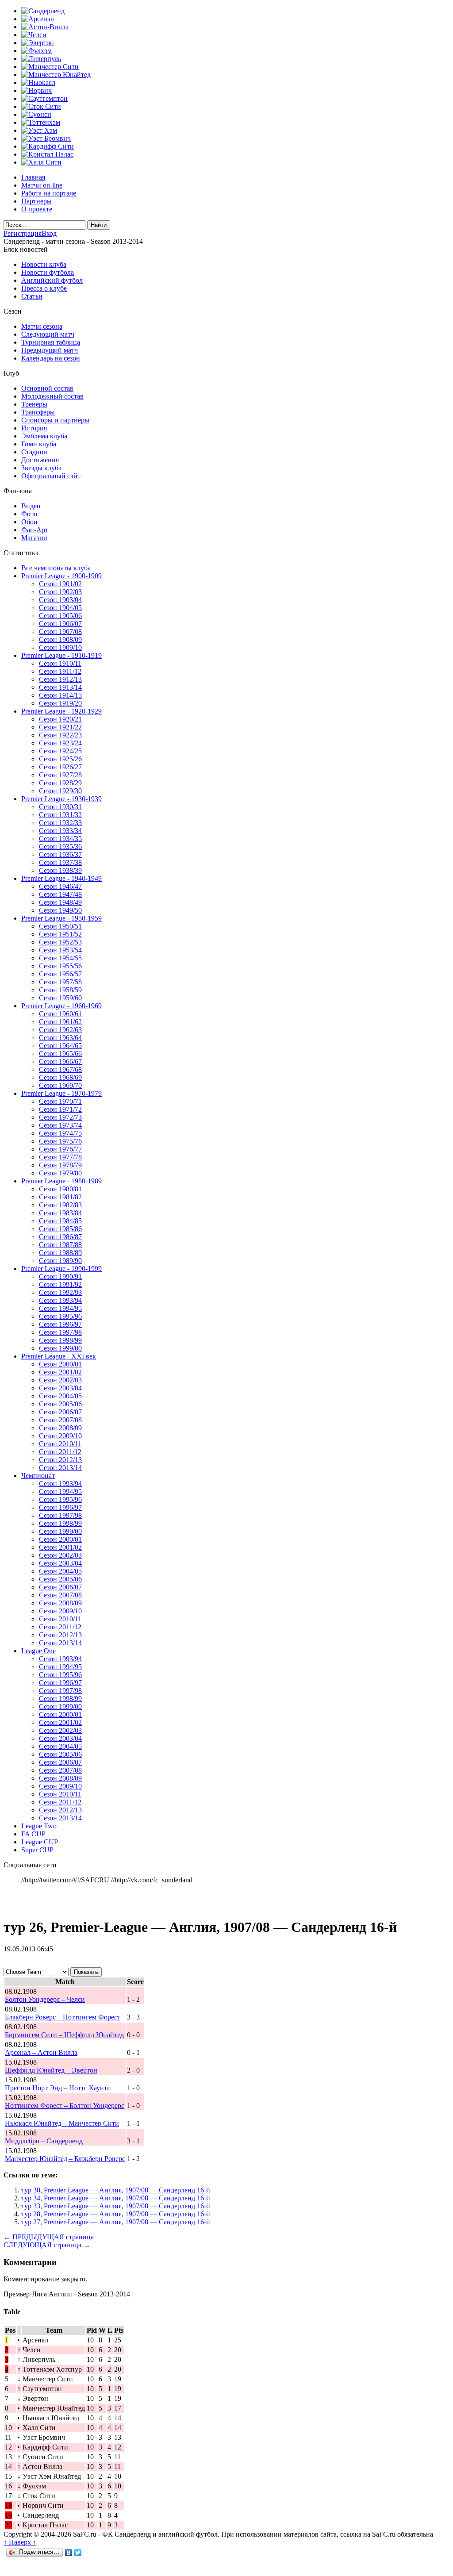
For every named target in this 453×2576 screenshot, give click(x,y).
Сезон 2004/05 (60, 1396)
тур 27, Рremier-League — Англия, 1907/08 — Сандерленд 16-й (116, 2222)
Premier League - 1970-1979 (61, 1093)
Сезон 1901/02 (60, 584)
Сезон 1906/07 (60, 624)
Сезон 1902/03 (60, 592)
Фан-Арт (35, 530)
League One (38, 1651)
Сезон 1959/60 (60, 998)
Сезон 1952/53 (60, 942)
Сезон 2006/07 (60, 1412)
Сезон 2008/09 (60, 1428)
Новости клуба (44, 264)
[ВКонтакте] (69, 2553)
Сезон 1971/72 (60, 1109)
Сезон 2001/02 (60, 1372)
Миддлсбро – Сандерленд (44, 2141)
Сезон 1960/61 (60, 1014)
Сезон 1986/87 (60, 1237)
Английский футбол (52, 280)
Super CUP (37, 1850)
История (34, 428)
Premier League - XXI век (59, 1356)
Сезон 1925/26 (60, 759)
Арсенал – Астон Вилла (41, 2052)
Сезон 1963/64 (60, 1038)
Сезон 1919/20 (60, 703)
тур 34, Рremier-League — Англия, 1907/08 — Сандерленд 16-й (116, 2198)
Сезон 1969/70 (60, 1085)
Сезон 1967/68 (60, 1069)
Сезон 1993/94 (60, 1300)
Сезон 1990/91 (60, 1276)
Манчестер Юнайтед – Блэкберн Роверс (65, 2159)
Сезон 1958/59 (60, 990)
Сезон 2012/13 (60, 1460)
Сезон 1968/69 (60, 1077)
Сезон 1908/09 (60, 639)
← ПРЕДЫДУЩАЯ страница (49, 2237)
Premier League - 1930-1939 (61, 799)
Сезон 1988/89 (60, 1253)
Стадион (34, 452)
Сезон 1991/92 (60, 1284)
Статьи (32, 296)
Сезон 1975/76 (60, 1141)
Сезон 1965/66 (60, 1054)
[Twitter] (78, 2553)
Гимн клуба (39, 444)
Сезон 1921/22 (60, 727)
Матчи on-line (42, 185)
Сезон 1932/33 (60, 823)
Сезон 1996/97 (60, 1324)
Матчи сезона (42, 326)
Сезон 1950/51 (60, 926)
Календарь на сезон (51, 358)
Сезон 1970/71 (60, 1101)
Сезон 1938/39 (60, 870)
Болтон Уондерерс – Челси (45, 1999)
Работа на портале (49, 193)
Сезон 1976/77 (60, 1149)
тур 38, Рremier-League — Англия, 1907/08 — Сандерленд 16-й (116, 2190)
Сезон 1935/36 (60, 847)
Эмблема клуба (44, 436)
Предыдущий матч (50, 350)
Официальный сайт (51, 476)
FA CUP (33, 1834)
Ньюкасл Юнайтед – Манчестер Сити (62, 2123)
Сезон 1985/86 (60, 1229)
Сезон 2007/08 (60, 1420)
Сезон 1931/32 (60, 815)
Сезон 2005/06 (60, 1404)
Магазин (34, 538)
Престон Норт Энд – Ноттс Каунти (58, 2088)
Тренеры (34, 404)
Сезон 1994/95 (60, 1308)
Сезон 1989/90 (60, 1261)
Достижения (40, 460)
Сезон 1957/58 (60, 982)
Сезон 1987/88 (60, 1245)
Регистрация (23, 233)
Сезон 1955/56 (60, 966)
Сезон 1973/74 (60, 1125)
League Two (39, 1826)
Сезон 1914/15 (60, 695)
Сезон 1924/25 (60, 751)
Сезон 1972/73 (60, 1117)
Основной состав (47, 388)
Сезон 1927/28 (60, 775)
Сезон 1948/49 (60, 902)
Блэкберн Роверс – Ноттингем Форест (63, 2017)
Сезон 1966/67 (60, 1061)
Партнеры (36, 201)
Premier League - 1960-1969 (61, 1006)
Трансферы (38, 412)
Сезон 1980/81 (60, 1189)
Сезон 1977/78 (60, 1157)
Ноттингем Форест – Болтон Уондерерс (65, 2106)
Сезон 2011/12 (60, 1452)
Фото (29, 514)
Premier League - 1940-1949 (61, 878)
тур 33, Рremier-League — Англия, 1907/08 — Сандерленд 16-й (116, 2206)
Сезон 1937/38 (60, 862)
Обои (29, 522)
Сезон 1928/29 (60, 783)
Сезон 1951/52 (60, 934)
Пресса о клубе (44, 288)
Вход (49, 233)
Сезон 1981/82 (60, 1197)
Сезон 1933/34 (60, 831)
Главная (33, 177)
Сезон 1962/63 (60, 1030)
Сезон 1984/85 (60, 1221)
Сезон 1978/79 (60, 1165)
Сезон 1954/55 (60, 958)
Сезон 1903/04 (60, 600)
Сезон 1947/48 (60, 894)
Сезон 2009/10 (60, 1436)
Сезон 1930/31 (60, 807)
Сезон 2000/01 (60, 1364)
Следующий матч (48, 334)
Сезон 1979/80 (60, 1173)
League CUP (40, 1842)
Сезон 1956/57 (60, 974)
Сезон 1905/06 (60, 616)
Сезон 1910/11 (60, 663)
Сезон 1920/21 (60, 719)
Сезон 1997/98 (60, 1332)
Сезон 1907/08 (60, 632)
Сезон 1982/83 (60, 1205)
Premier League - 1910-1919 (61, 655)
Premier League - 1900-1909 (61, 576)
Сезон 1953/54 (60, 950)
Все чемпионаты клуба (56, 568)
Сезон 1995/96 (60, 1316)
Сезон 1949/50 (60, 910)
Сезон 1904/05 (60, 608)
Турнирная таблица (51, 342)
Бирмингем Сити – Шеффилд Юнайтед (64, 2035)
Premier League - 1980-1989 (61, 1181)
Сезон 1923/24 (60, 743)
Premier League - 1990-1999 (61, 1269)
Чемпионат (38, 1476)
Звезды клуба (41, 468)
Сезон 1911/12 (60, 671)
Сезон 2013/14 (60, 1468)
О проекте (37, 209)
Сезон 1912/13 (60, 679)
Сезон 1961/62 (60, 1022)
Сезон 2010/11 (60, 1444)
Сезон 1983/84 (60, 1213)
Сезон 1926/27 (60, 767)
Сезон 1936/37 (60, 854)
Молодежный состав (52, 396)
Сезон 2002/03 (60, 1380)
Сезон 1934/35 (60, 839)
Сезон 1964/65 (60, 1046)
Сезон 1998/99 (60, 1340)
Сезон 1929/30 (60, 791)
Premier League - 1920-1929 (61, 711)
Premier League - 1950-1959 (61, 918)
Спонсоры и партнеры (55, 420)
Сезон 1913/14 (60, 687)
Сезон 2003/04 (60, 1388)
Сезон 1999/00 (60, 1348)
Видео (31, 506)
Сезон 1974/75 (60, 1133)
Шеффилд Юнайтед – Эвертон (51, 2070)
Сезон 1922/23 (60, 735)
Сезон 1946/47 (60, 886)
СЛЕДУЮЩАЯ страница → (47, 2245)
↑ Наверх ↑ (20, 2542)
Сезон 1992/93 (60, 1292)
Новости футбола (48, 272)
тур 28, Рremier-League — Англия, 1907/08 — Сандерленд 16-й (116, 2214)
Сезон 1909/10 (60, 647)
